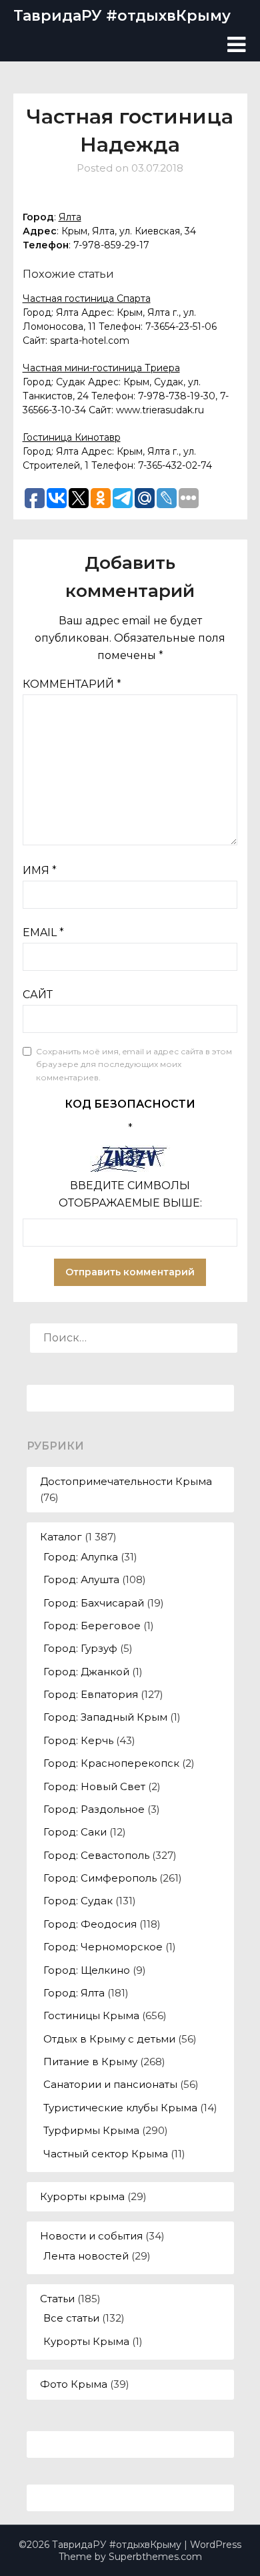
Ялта (70, 217)
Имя (40, 870)
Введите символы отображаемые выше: (130, 1194)
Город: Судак (78, 1901)
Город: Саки (75, 1832)
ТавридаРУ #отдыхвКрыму (122, 16)
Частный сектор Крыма (106, 2154)
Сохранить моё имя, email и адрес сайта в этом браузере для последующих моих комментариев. (134, 1064)
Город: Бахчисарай (94, 1603)
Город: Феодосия (90, 1924)
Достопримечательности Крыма (126, 1481)
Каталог (61, 1537)
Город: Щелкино (87, 1970)
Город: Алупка (81, 1557)
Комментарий (72, 684)
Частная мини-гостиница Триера (101, 368)
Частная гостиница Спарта (87, 298)
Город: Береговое (92, 1626)
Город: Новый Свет (94, 1786)
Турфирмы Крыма (91, 2130)
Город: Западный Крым (105, 1717)
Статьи (57, 2299)
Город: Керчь (78, 1740)
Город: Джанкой (86, 1672)
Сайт (38, 995)
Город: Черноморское (103, 1947)
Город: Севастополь (96, 1855)
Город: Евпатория (91, 1694)
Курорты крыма (82, 2196)
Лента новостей (86, 2256)
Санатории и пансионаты (110, 2084)
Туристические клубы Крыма (120, 2108)
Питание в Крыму (90, 2062)
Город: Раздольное (94, 1809)
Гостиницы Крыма (91, 2015)
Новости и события (91, 2236)
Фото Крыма (74, 2384)
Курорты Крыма (86, 2341)
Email (43, 932)
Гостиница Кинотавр (72, 437)
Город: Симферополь (100, 1878)
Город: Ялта (74, 1993)
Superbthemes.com (155, 2557)
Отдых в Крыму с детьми (109, 2039)
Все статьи (71, 2318)
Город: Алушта (81, 1579)
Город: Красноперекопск (111, 1763)
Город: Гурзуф (80, 1648)
